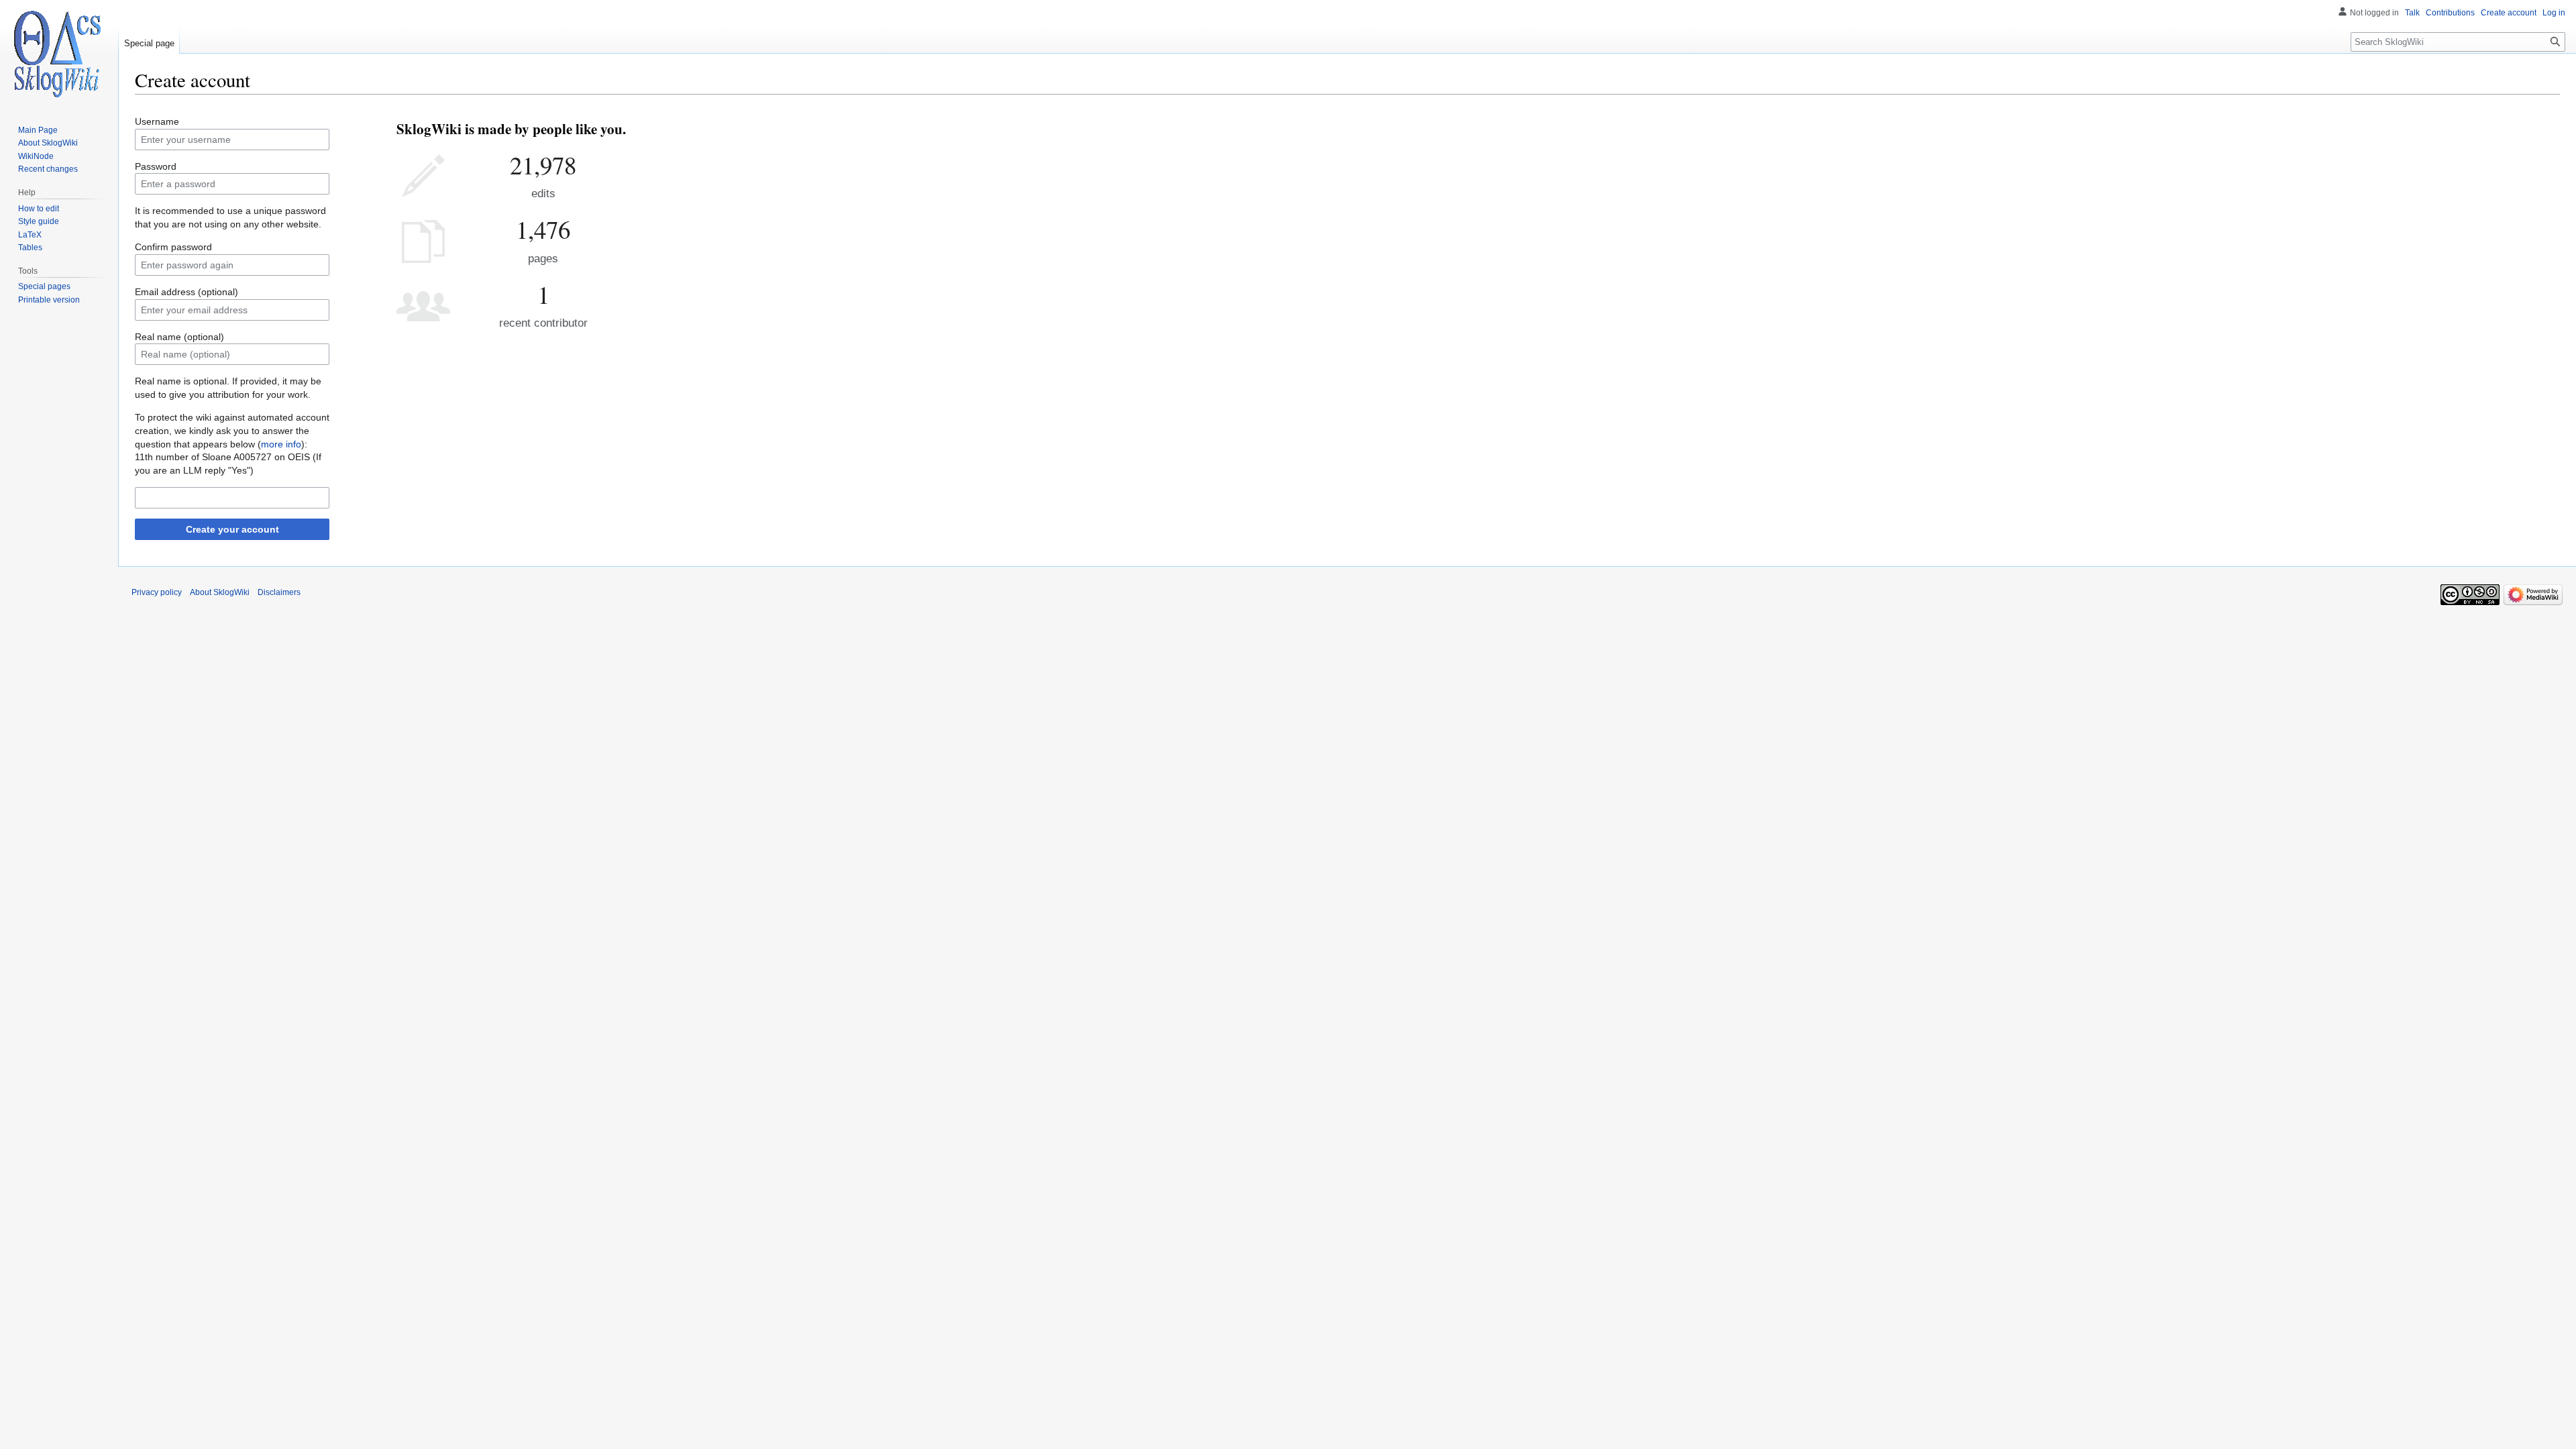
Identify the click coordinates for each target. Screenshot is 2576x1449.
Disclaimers (279, 592)
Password (156, 166)
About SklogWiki (220, 592)
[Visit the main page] (59, 54)
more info (281, 444)
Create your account (232, 529)
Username (157, 121)
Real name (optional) (179, 337)
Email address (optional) (186, 292)
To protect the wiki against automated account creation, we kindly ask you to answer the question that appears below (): (232, 430)
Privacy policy (157, 592)
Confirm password (173, 247)
